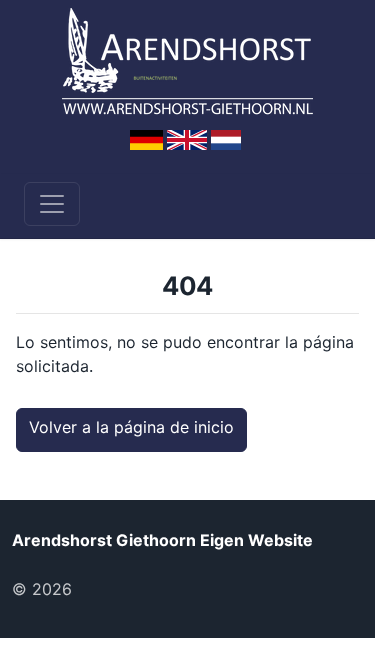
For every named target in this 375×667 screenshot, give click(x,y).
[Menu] (52, 204)
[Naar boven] (109, 589)
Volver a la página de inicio (131, 427)
